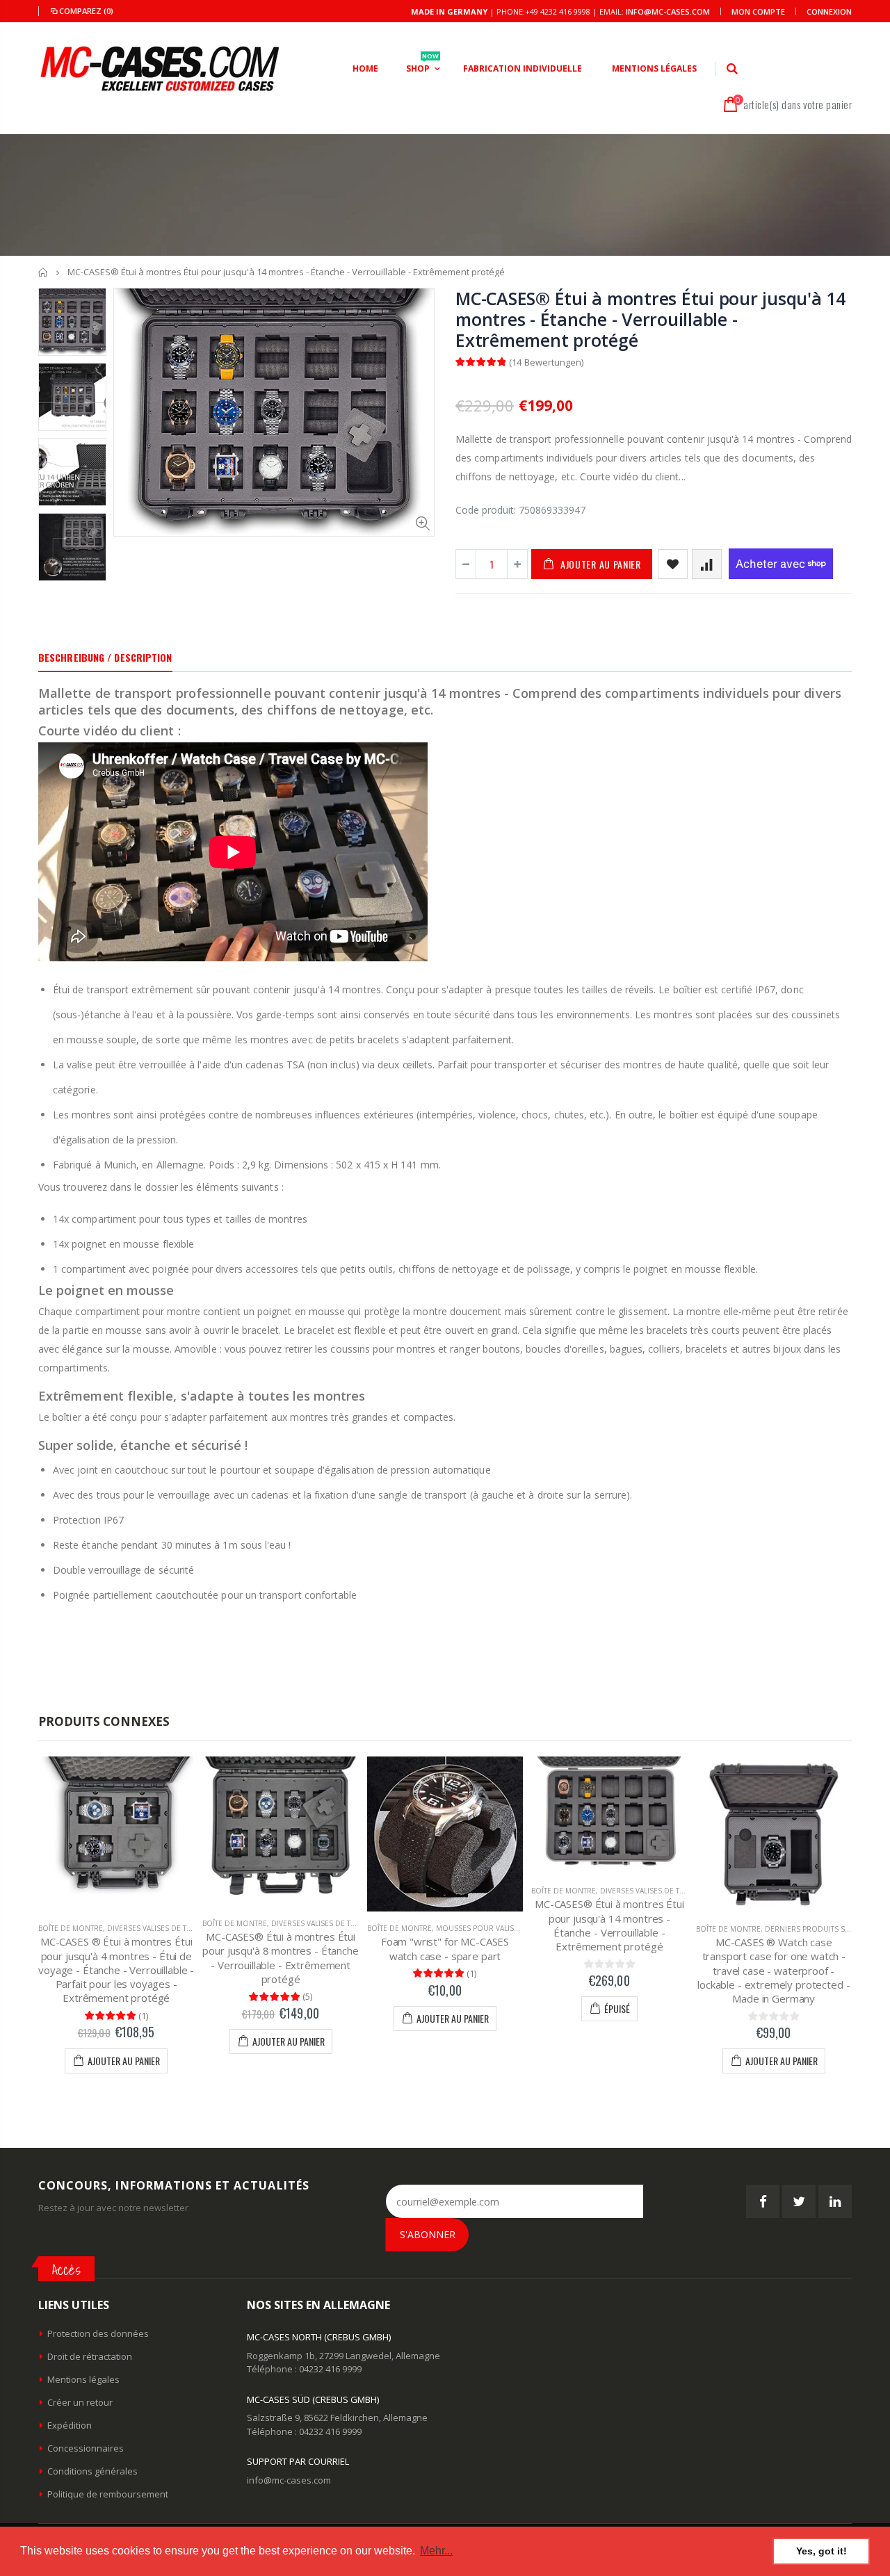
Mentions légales (83, 2379)
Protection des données (98, 2333)
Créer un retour (80, 2402)
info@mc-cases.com (668, 11)
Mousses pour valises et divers (497, 1928)
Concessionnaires (86, 2448)
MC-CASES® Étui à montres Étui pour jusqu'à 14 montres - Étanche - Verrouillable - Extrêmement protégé (650, 319)
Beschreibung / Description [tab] (105, 657)
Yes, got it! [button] (822, 2551)
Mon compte (758, 11)
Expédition (70, 2425)
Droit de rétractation (90, 2356)
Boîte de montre (71, 1928)
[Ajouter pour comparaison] (707, 564)
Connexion (829, 11)
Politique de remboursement (108, 2494)
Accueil (43, 272)
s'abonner (428, 2234)
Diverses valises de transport (165, 1928)
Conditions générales (92, 2471)
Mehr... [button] (436, 2551)
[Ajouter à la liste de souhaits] (673, 564)
